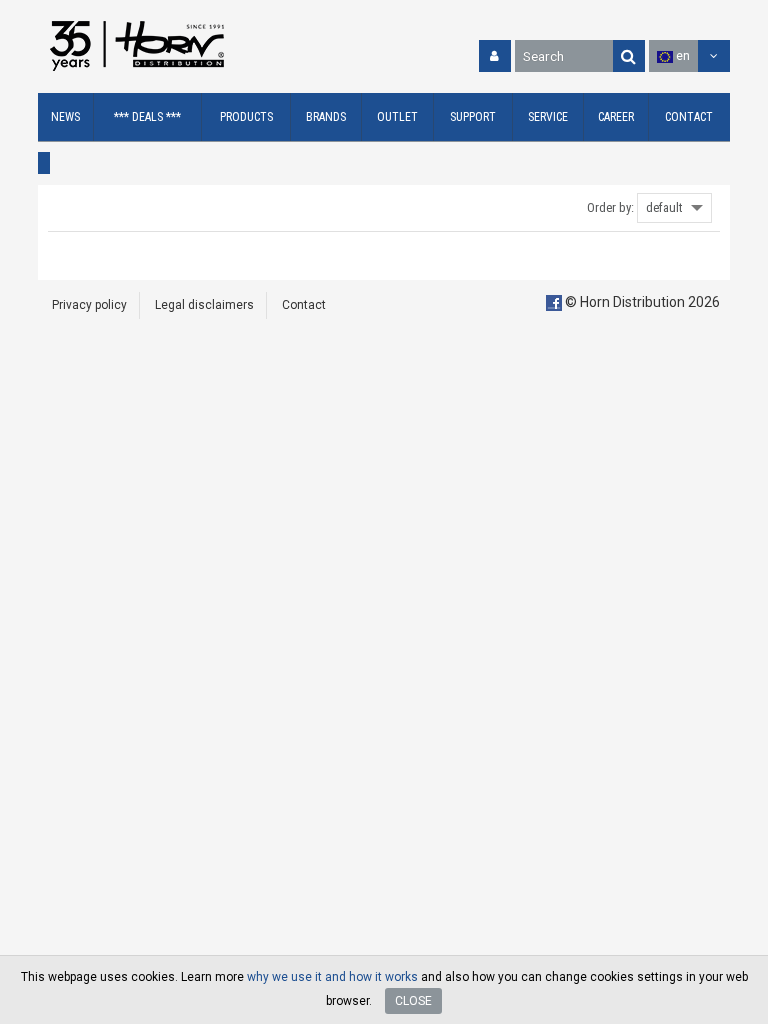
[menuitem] (66, 117)
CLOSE (413, 1001)
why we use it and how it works (332, 977)
